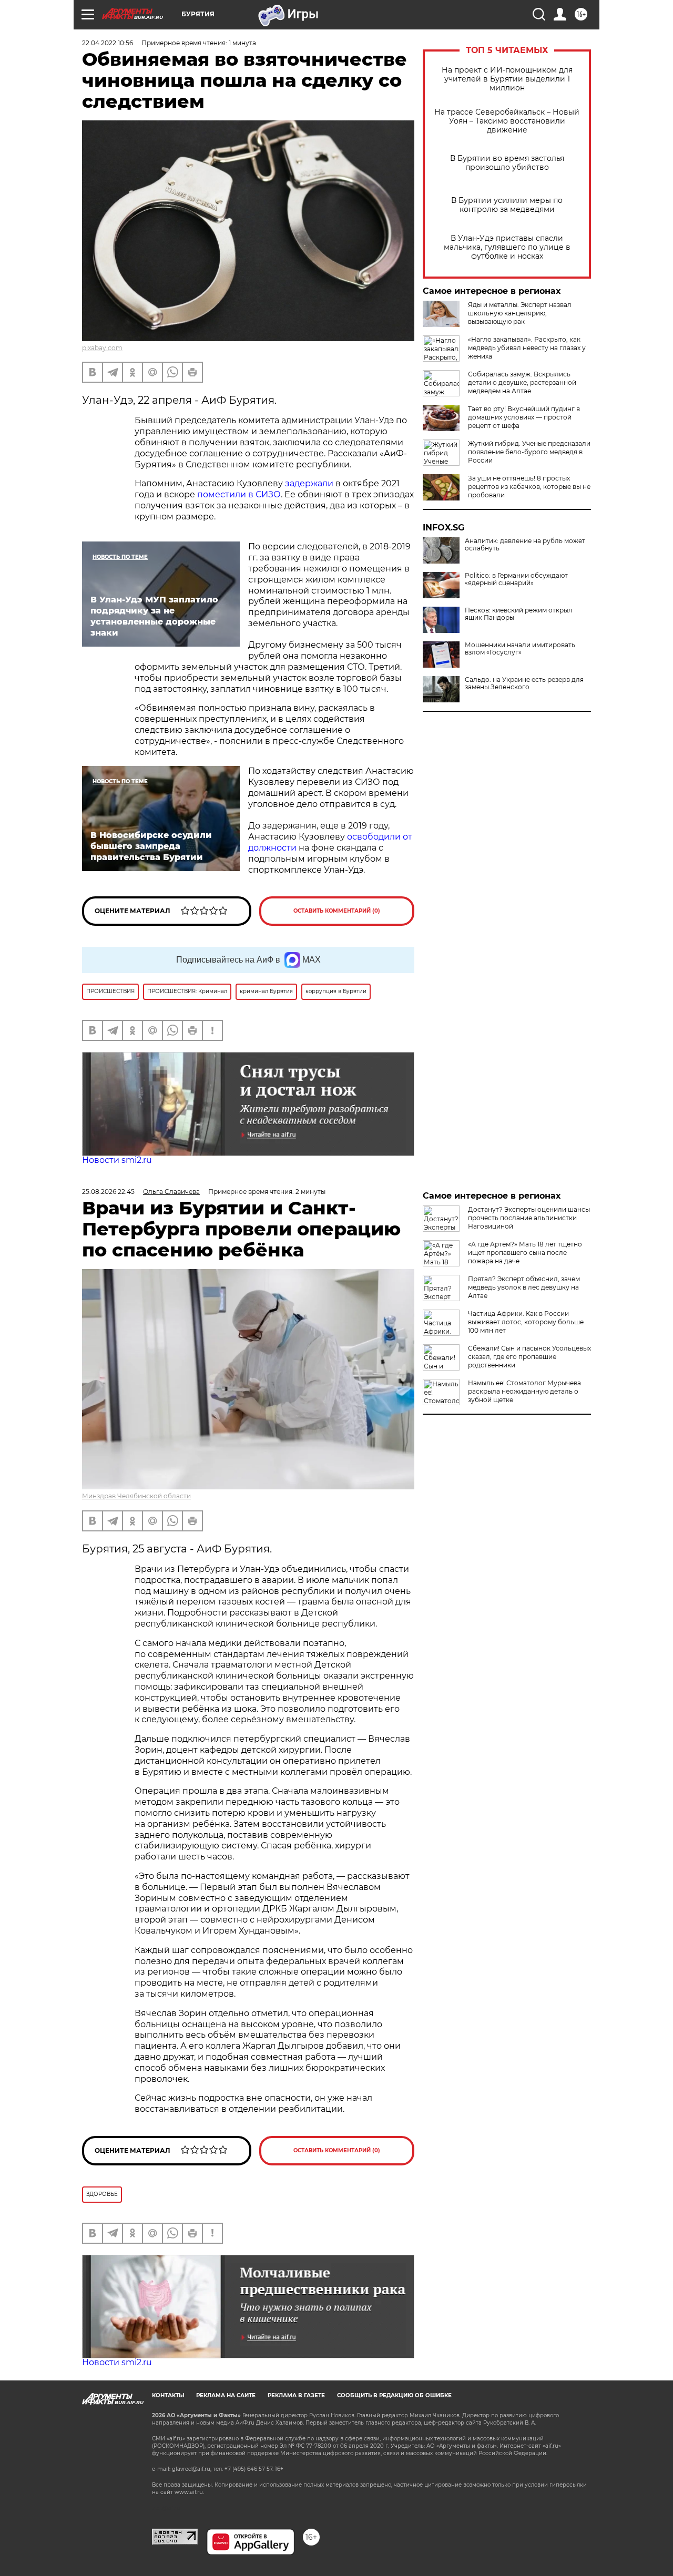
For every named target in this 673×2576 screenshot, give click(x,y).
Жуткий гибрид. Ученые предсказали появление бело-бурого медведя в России (529, 452)
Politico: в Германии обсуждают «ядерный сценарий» (516, 579)
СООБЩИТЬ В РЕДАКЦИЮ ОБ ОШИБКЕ (394, 2395)
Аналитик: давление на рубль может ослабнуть (525, 545)
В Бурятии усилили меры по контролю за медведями (507, 205)
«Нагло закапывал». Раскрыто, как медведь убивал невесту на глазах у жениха (527, 348)
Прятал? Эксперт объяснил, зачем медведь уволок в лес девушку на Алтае (524, 1287)
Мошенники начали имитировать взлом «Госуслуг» (520, 649)
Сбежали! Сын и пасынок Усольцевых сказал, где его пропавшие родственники (529, 1357)
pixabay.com (102, 348)
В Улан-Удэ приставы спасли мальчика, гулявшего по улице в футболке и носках (507, 247)
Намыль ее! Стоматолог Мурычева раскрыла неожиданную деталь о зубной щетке (524, 1391)
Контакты (168, 2395)
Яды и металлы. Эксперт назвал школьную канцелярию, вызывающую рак (520, 313)
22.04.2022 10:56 (108, 43)
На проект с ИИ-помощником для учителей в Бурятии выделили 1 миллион (507, 79)
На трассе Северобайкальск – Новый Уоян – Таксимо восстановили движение (507, 121)
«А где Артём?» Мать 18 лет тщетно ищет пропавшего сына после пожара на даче (525, 1253)
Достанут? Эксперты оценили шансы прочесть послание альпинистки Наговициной (529, 1218)
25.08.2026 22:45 (108, 1192)
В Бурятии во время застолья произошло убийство (507, 163)
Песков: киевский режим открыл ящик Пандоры (519, 614)
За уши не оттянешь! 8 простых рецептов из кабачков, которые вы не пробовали (529, 487)
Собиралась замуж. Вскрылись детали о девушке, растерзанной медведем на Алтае (522, 382)
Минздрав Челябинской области (136, 1496)
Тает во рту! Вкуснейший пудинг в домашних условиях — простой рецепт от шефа (524, 417)
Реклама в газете (296, 2395)
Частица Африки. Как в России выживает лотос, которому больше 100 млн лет (526, 1322)
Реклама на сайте (226, 2395)
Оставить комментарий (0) (337, 911)
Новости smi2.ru (117, 1160)
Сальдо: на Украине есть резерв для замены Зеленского (524, 683)
